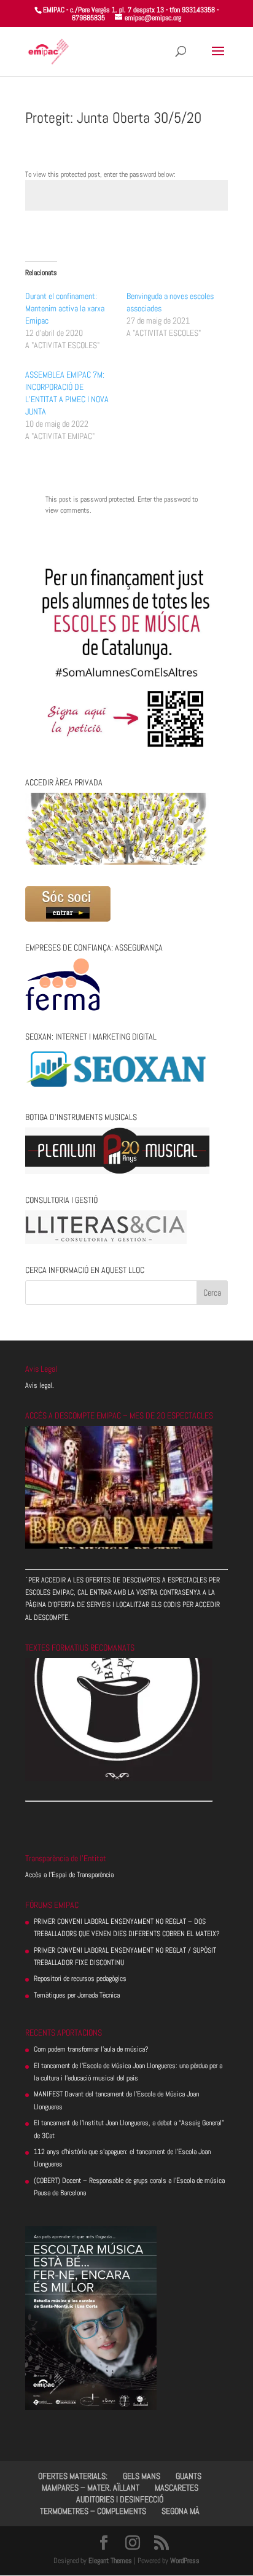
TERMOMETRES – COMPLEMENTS (93, 2511)
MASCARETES (177, 2488)
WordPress (185, 2561)
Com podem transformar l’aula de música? (91, 2049)
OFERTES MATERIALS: (73, 2476)
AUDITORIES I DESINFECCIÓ (120, 2499)
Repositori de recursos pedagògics (80, 1979)
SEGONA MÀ (181, 2511)
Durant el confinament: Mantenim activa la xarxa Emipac (65, 308)
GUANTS (189, 2476)
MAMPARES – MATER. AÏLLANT (91, 2488)
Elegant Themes (110, 2561)
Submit (198, 238)
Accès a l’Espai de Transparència (69, 1875)
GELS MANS (142, 2476)
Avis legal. (40, 1385)
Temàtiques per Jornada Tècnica (77, 1995)
